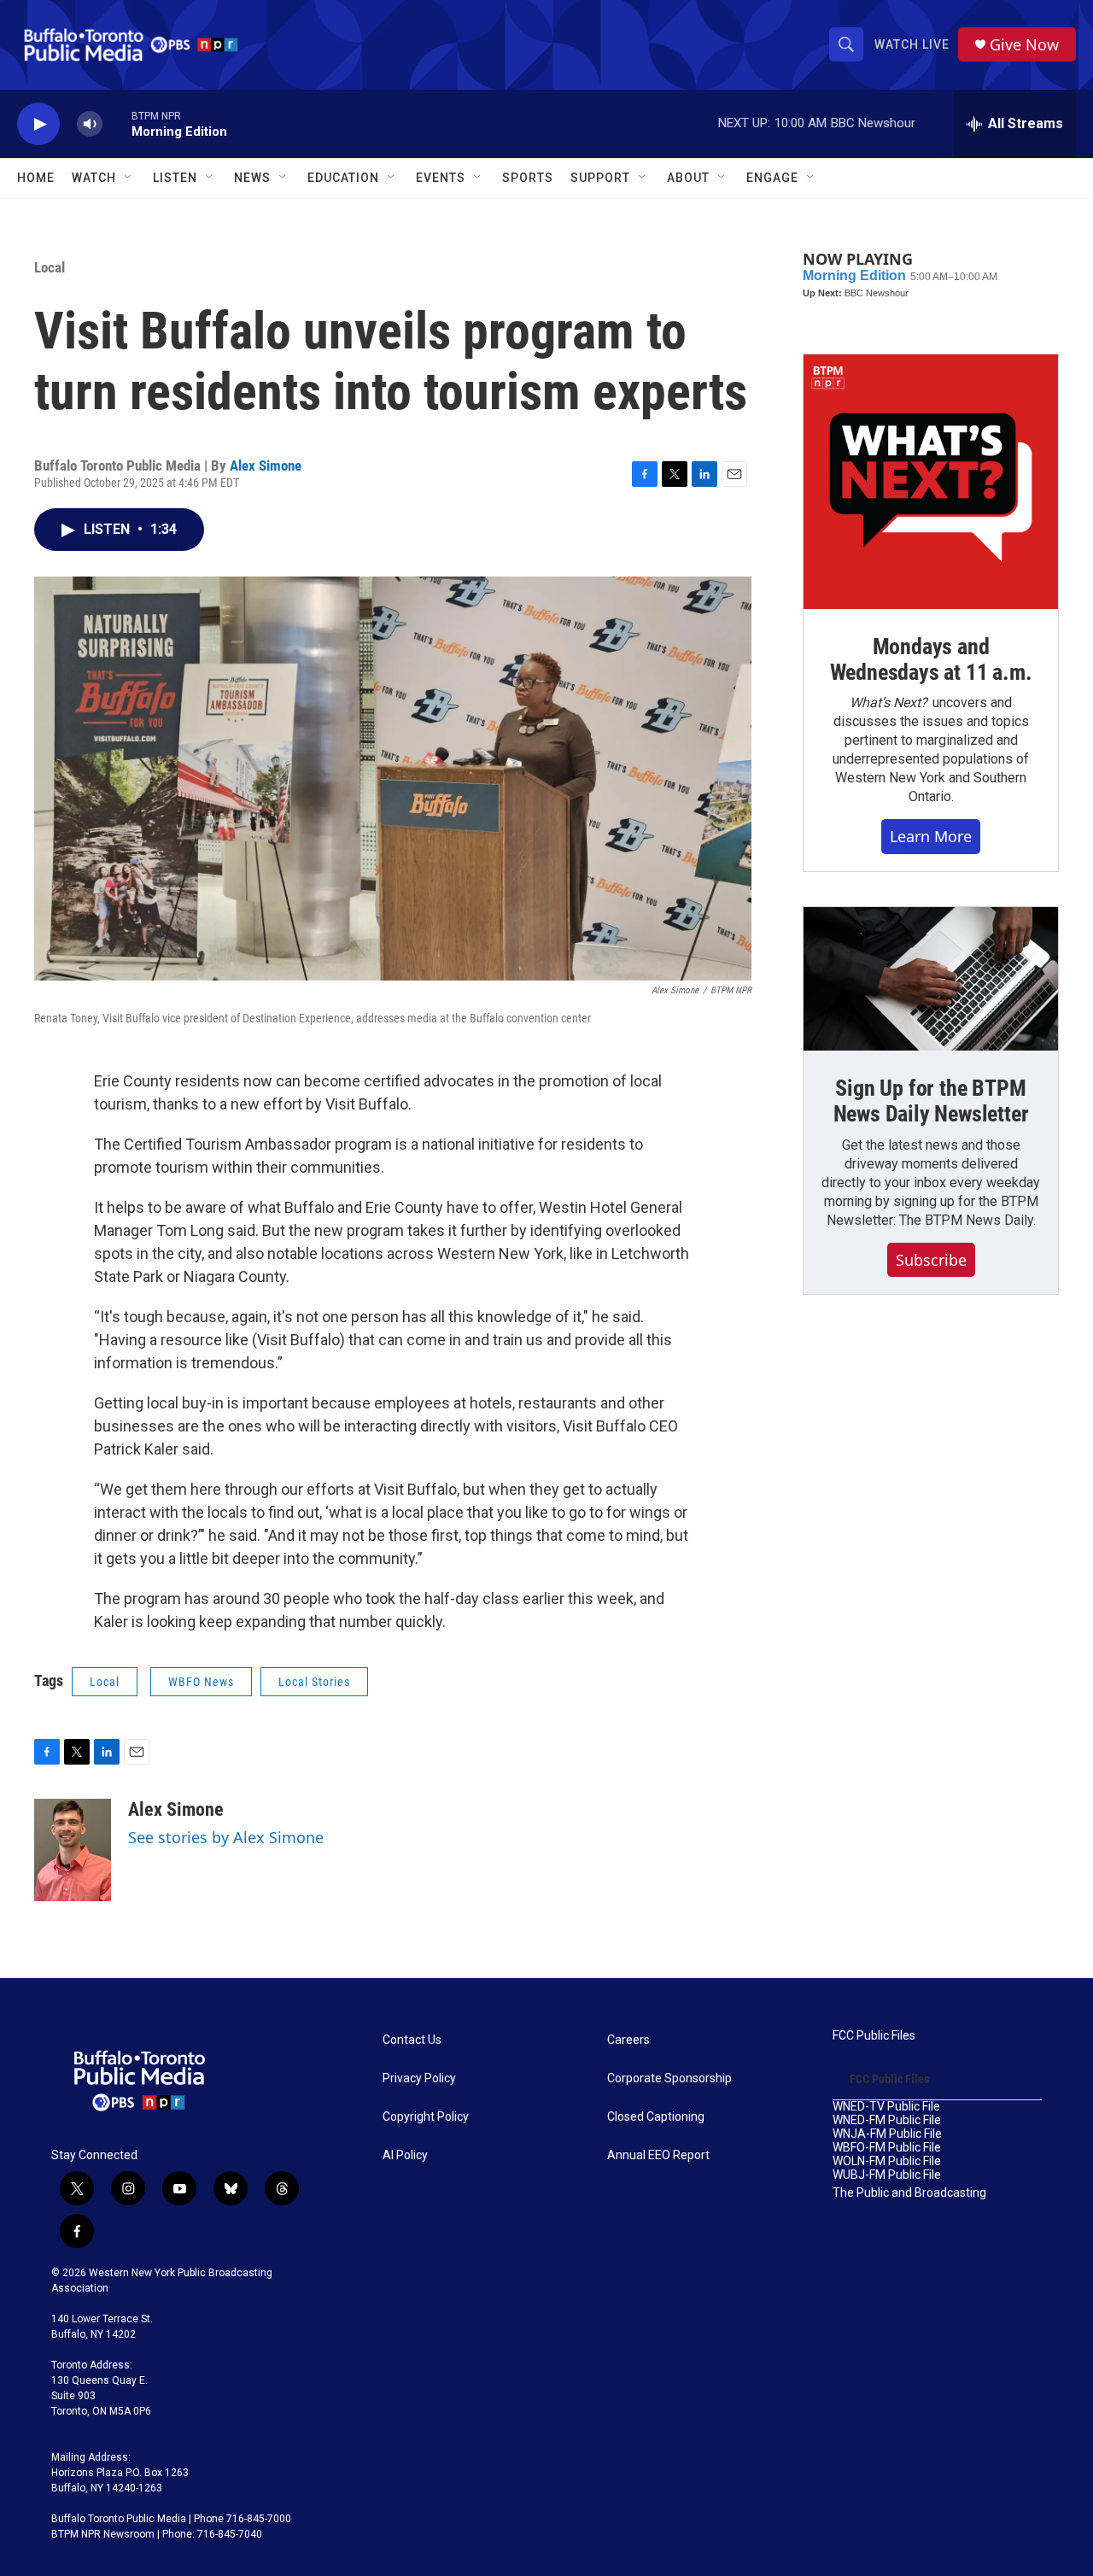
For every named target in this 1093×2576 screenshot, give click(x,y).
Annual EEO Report (658, 2155)
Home (36, 178)
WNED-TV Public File (886, 2107)
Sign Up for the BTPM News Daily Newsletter (931, 1101)
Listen (175, 178)
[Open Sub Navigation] (129, 178)
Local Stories (314, 1682)
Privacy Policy (419, 2078)
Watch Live (912, 44)
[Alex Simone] (73, 1850)
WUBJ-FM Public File (887, 2175)
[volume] (90, 124)
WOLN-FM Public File (887, 2161)
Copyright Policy (426, 2117)
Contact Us (412, 2040)
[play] (38, 124)
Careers (628, 2040)
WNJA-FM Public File (887, 2134)
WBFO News (201, 1682)
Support (600, 178)
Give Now (1024, 45)
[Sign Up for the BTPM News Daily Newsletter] (931, 979)
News (252, 178)
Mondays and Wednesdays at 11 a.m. (931, 659)
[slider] (117, 123)
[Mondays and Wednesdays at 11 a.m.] (931, 482)
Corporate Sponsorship (669, 2078)
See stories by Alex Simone (226, 1837)
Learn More (931, 836)
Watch (94, 178)
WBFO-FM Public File (887, 2148)
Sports (528, 178)
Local (50, 267)
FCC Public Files (874, 2036)
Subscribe (931, 1260)
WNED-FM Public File (887, 2120)
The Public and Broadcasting (909, 2193)
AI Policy (405, 2155)
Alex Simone (266, 465)
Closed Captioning (656, 2117)
